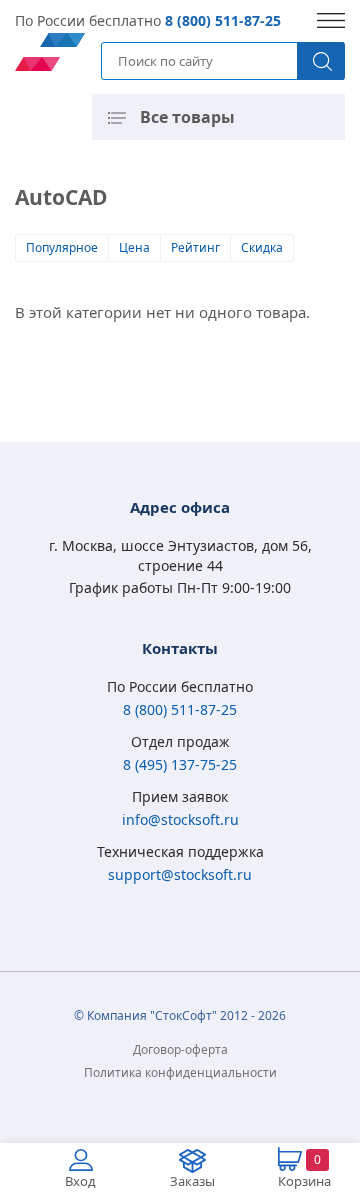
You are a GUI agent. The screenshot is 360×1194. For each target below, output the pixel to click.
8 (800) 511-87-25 (223, 20)
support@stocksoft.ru (180, 874)
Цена (134, 247)
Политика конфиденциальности (180, 1072)
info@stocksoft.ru (180, 819)
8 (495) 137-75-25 (180, 764)
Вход (80, 1181)
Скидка (262, 247)
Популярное (62, 247)
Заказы (192, 1181)
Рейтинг (195, 247)
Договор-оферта (180, 1049)
